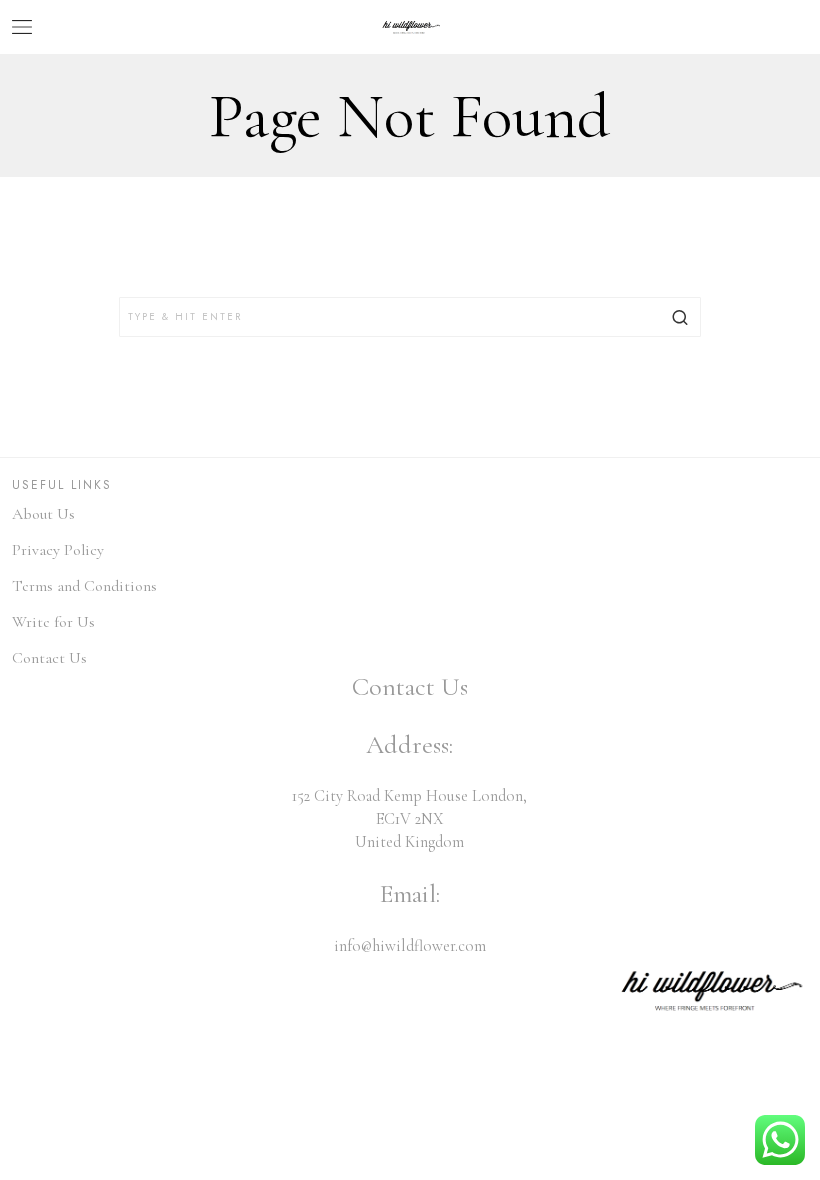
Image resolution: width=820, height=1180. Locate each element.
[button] (681, 317)
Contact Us (49, 658)
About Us (43, 514)
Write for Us (53, 622)
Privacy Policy (58, 550)
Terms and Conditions (84, 586)
